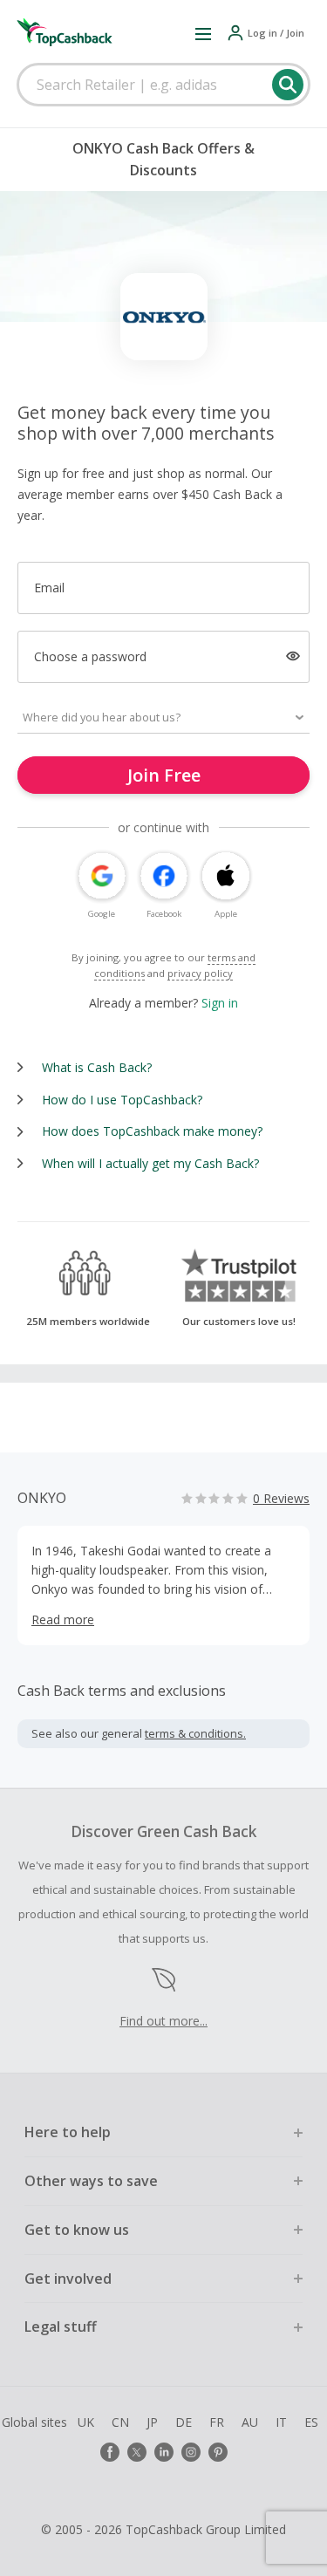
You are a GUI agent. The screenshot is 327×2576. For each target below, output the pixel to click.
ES (311, 2422)
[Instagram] (191, 2452)
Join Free (164, 775)
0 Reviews (281, 1498)
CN (120, 2422)
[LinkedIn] (164, 2452)
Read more (63, 1619)
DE (184, 2422)
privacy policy (200, 973)
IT (281, 2422)
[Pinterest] (218, 2452)
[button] (203, 33)
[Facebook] (110, 2452)
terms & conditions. (195, 1733)
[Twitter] (137, 2452)
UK (86, 2422)
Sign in (220, 1003)
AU (250, 2422)
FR (217, 2422)
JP (152, 2422)
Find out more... (163, 2021)
